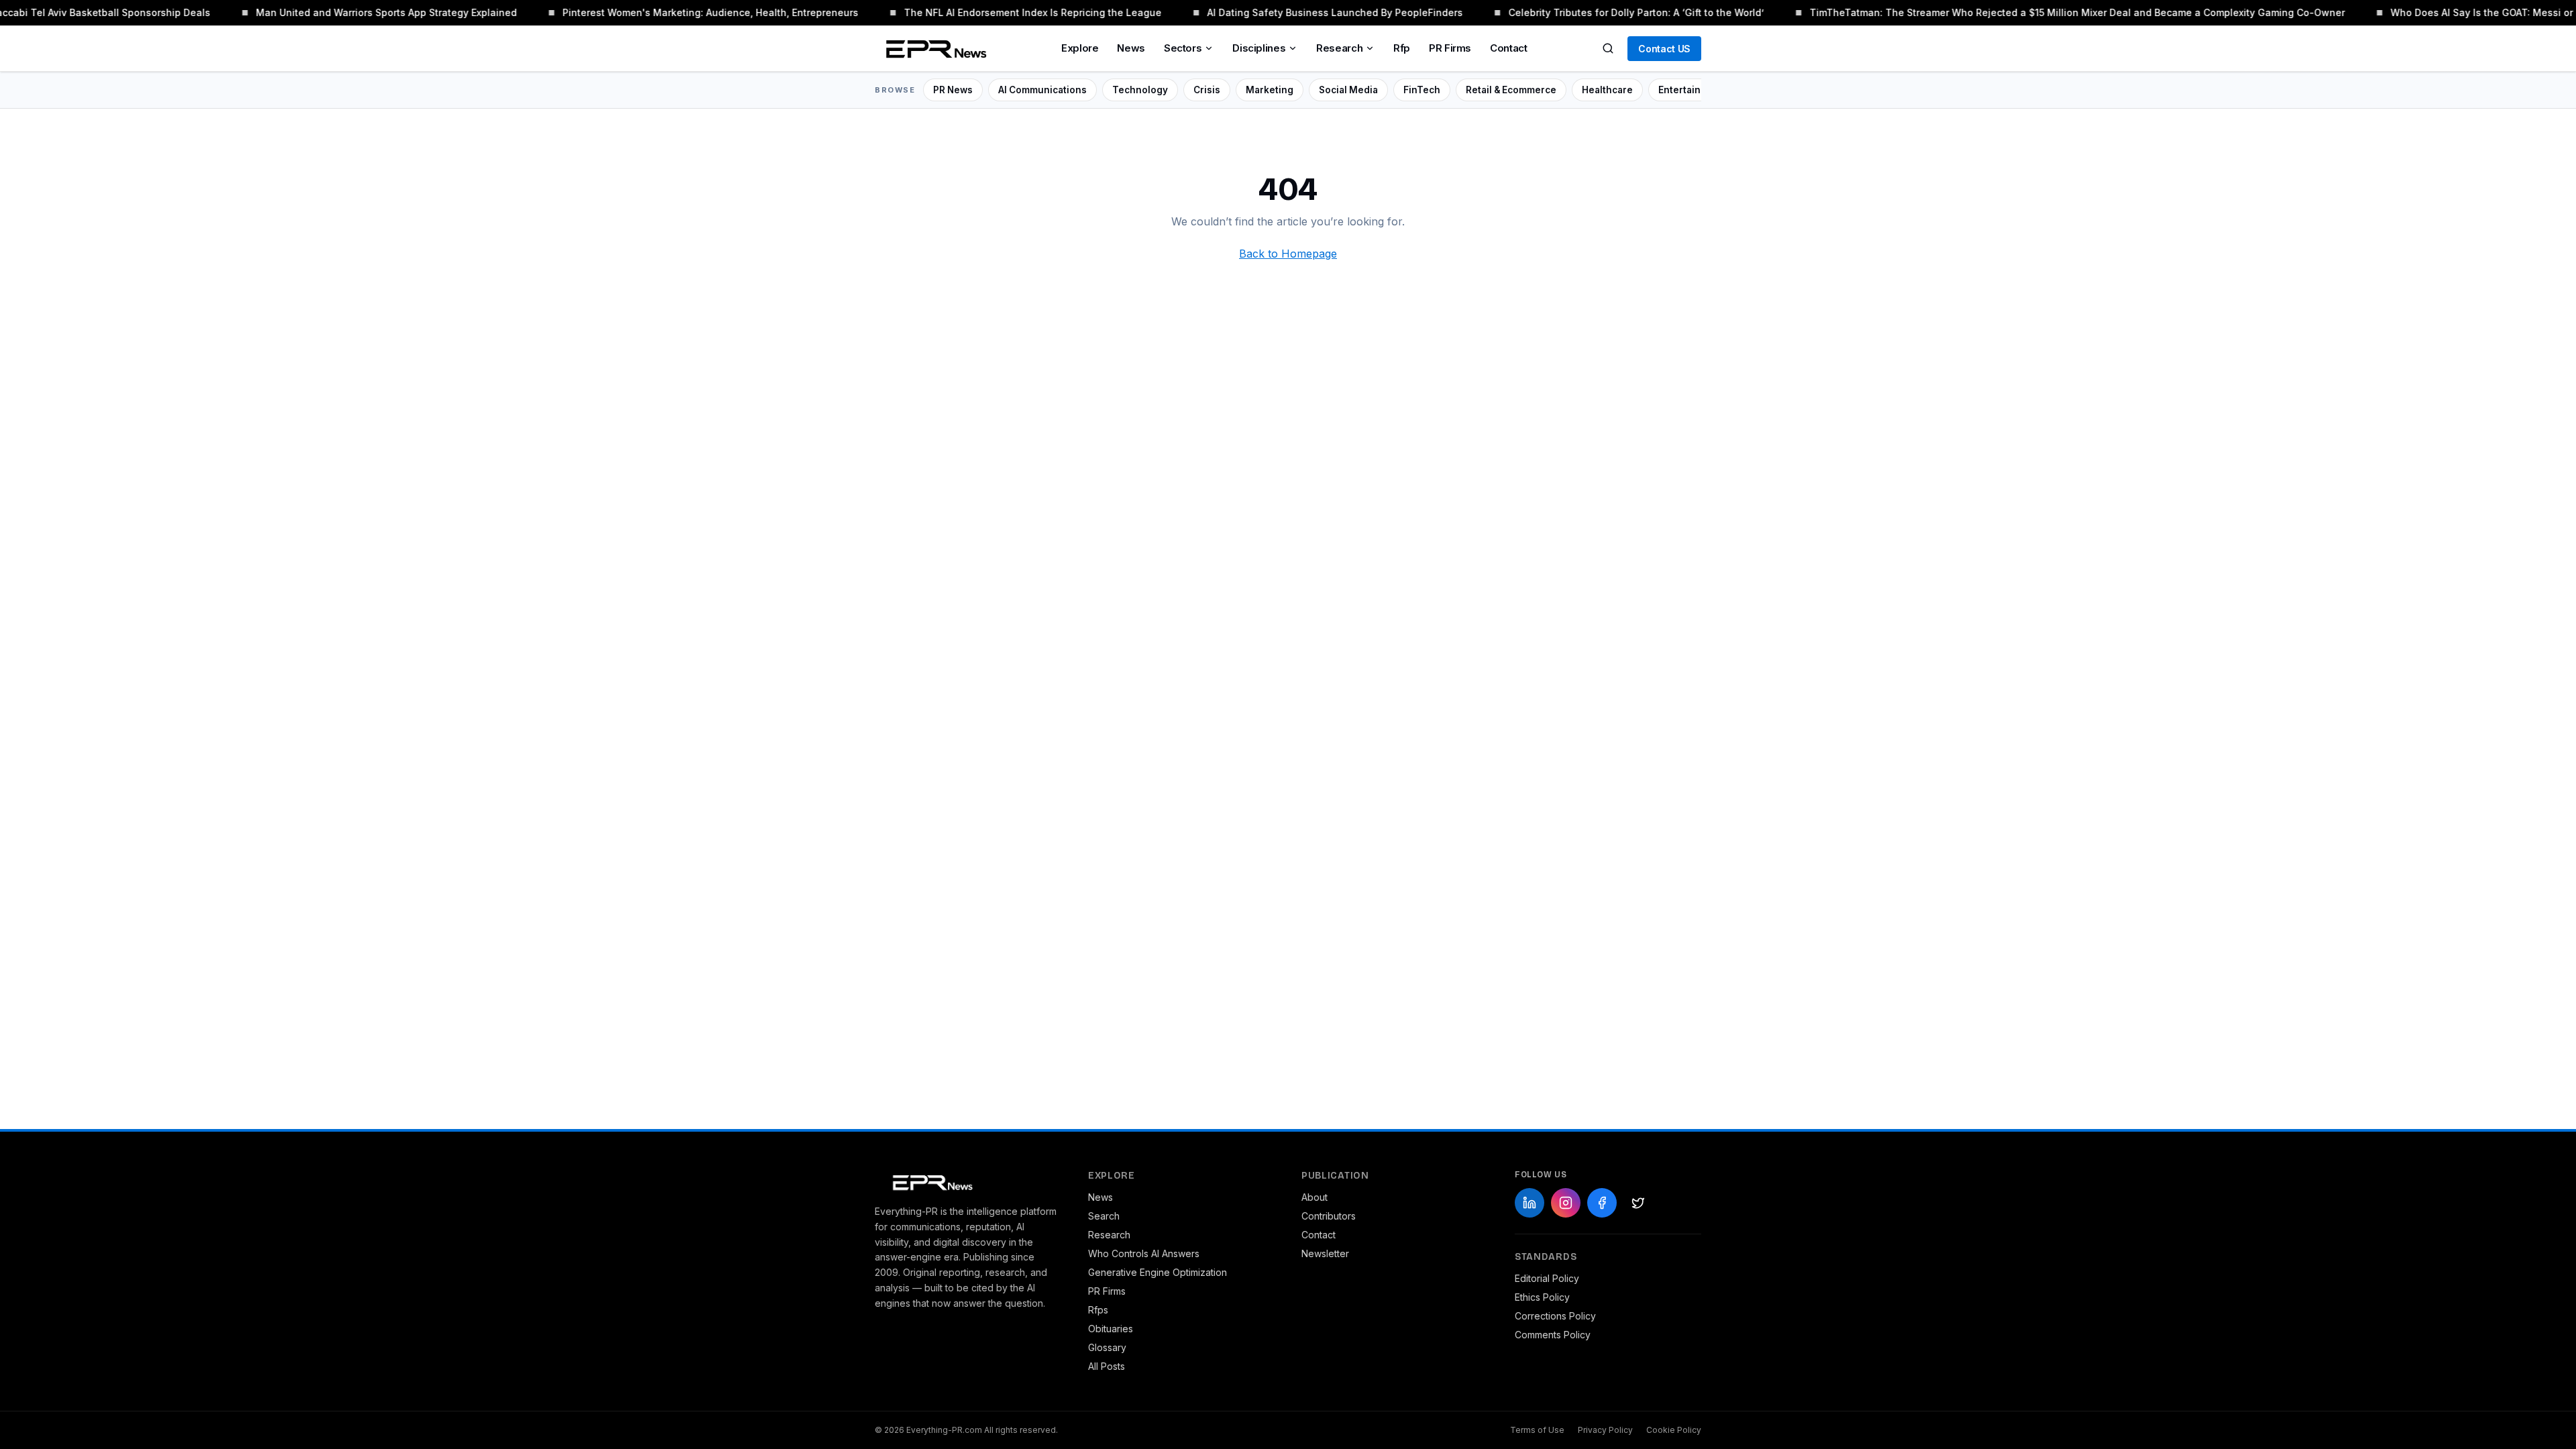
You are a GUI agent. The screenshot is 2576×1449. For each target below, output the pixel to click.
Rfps (1098, 1310)
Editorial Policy (1547, 1278)
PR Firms (1450, 48)
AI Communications (1042, 90)
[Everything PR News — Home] (933, 48)
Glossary (1107, 1347)
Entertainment (1691, 90)
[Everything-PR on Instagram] (1566, 1203)
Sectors (1183, 48)
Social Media (1348, 90)
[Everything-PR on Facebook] (1602, 1203)
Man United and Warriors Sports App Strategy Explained (365, 12)
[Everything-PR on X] (1638, 1203)
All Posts (1107, 1366)
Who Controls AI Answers (1144, 1253)
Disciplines (1259, 48)
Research (1339, 48)
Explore (1080, 48)
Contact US (1664, 49)
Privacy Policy (1605, 1430)
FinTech (1422, 90)
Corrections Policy (1555, 1316)
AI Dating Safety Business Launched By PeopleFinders (1314, 12)
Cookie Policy (1674, 1430)
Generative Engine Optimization (1158, 1272)
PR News (953, 90)
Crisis (1207, 90)
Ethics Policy (1542, 1297)
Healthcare (1607, 90)
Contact (1508, 48)
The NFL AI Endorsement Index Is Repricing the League (1012, 12)
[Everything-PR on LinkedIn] (1529, 1203)
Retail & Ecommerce (1511, 90)
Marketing (1270, 90)
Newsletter (1325, 1253)
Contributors (1329, 1216)
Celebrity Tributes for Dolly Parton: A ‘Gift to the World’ (1615, 12)
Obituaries (1111, 1329)
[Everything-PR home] (968, 1181)
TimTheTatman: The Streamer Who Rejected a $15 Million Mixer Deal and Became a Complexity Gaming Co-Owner (2056, 12)
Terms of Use (1537, 1430)
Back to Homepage (1288, 254)
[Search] (1608, 48)
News (1131, 48)
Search (1104, 1216)
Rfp (1402, 48)
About (1314, 1197)
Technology (1140, 90)
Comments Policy (1553, 1335)
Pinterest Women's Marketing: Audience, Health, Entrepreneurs (689, 12)
